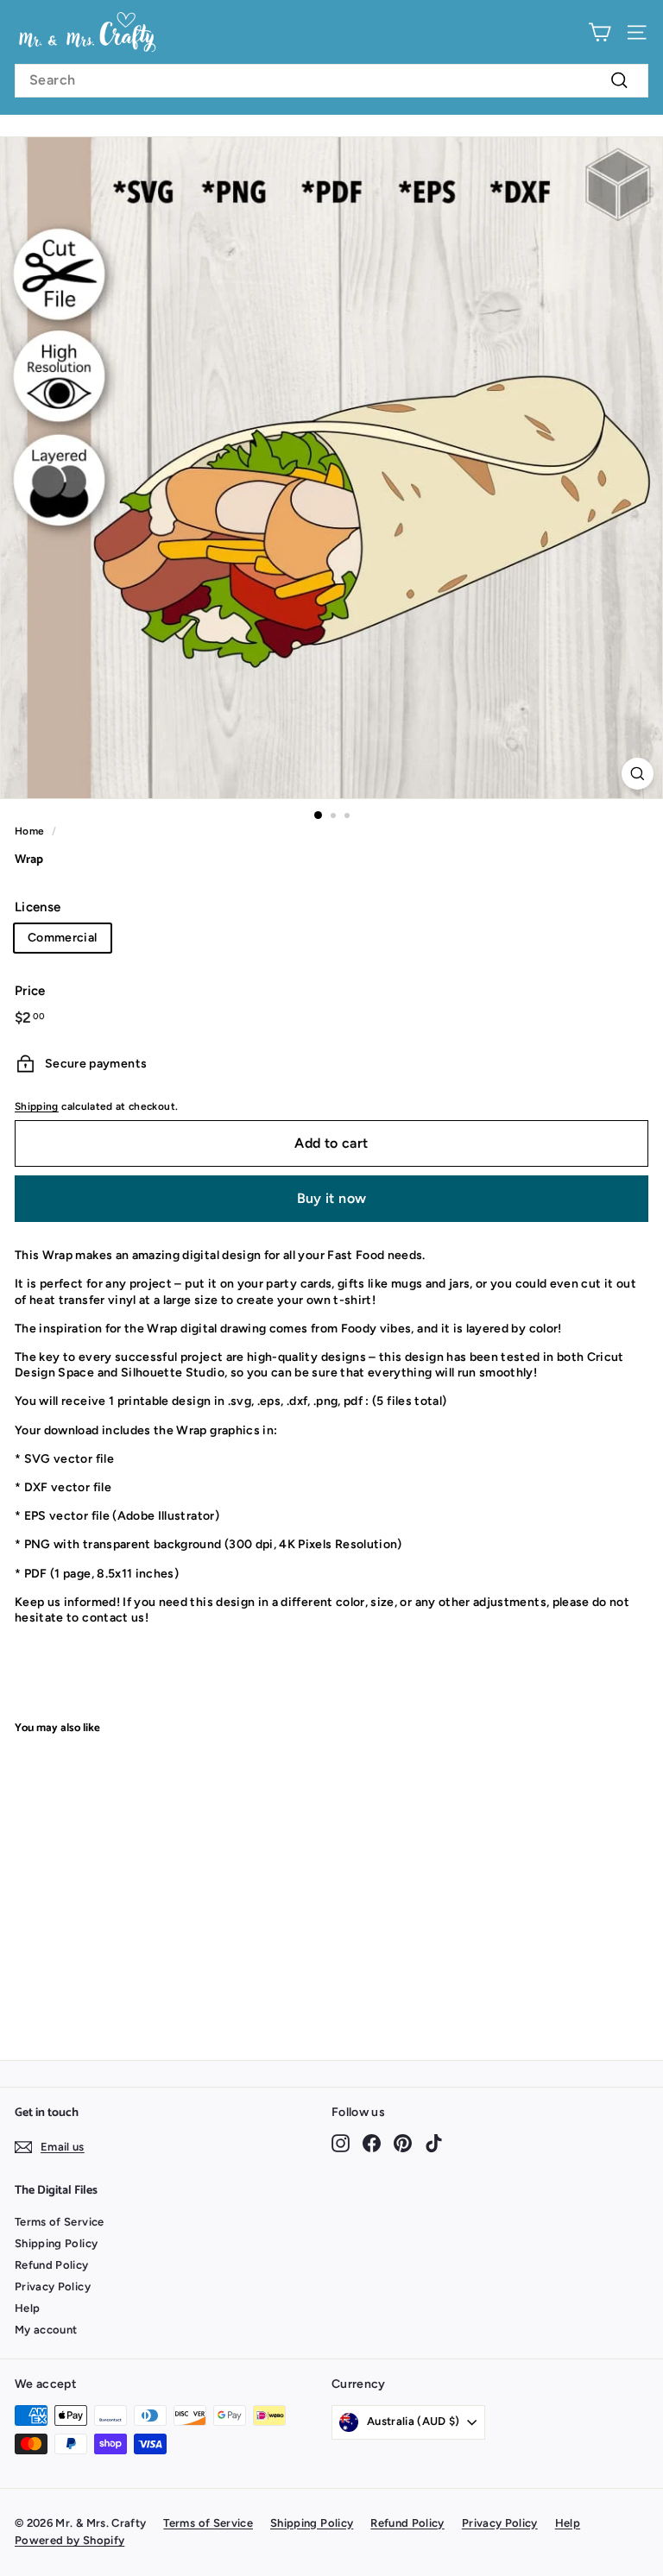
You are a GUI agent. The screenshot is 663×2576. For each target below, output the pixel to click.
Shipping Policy (56, 2243)
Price (30, 991)
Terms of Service (60, 2222)
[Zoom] (638, 774)
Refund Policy (52, 2265)
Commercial (63, 938)
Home (29, 831)
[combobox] (331, 81)
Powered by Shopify (69, 2540)
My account (46, 2330)
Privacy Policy (53, 2286)
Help (27, 2308)
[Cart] (600, 32)
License (38, 907)
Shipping (37, 1106)
